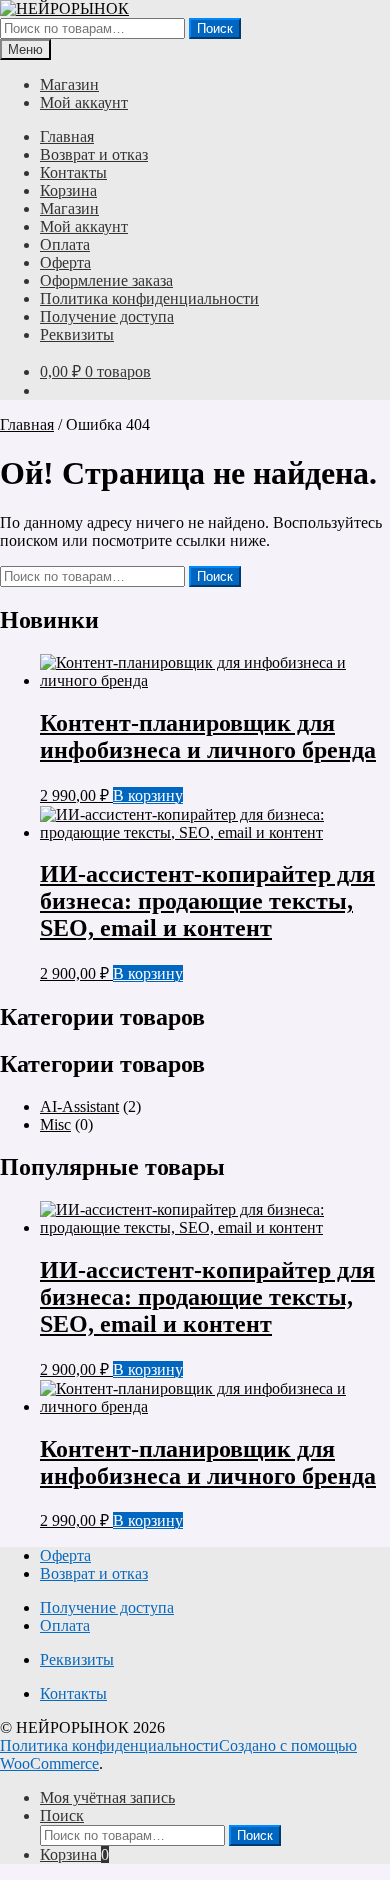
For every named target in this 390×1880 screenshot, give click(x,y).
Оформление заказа (106, 280)
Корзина (68, 190)
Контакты (73, 172)
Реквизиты (77, 334)
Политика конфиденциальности (149, 298)
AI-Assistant (79, 1106)
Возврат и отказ (94, 154)
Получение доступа (107, 316)
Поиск (215, 28)
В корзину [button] (148, 795)
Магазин (69, 84)
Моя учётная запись (107, 1797)
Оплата (65, 244)
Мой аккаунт (84, 102)
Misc (55, 1124)
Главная (67, 136)
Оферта (65, 262)
